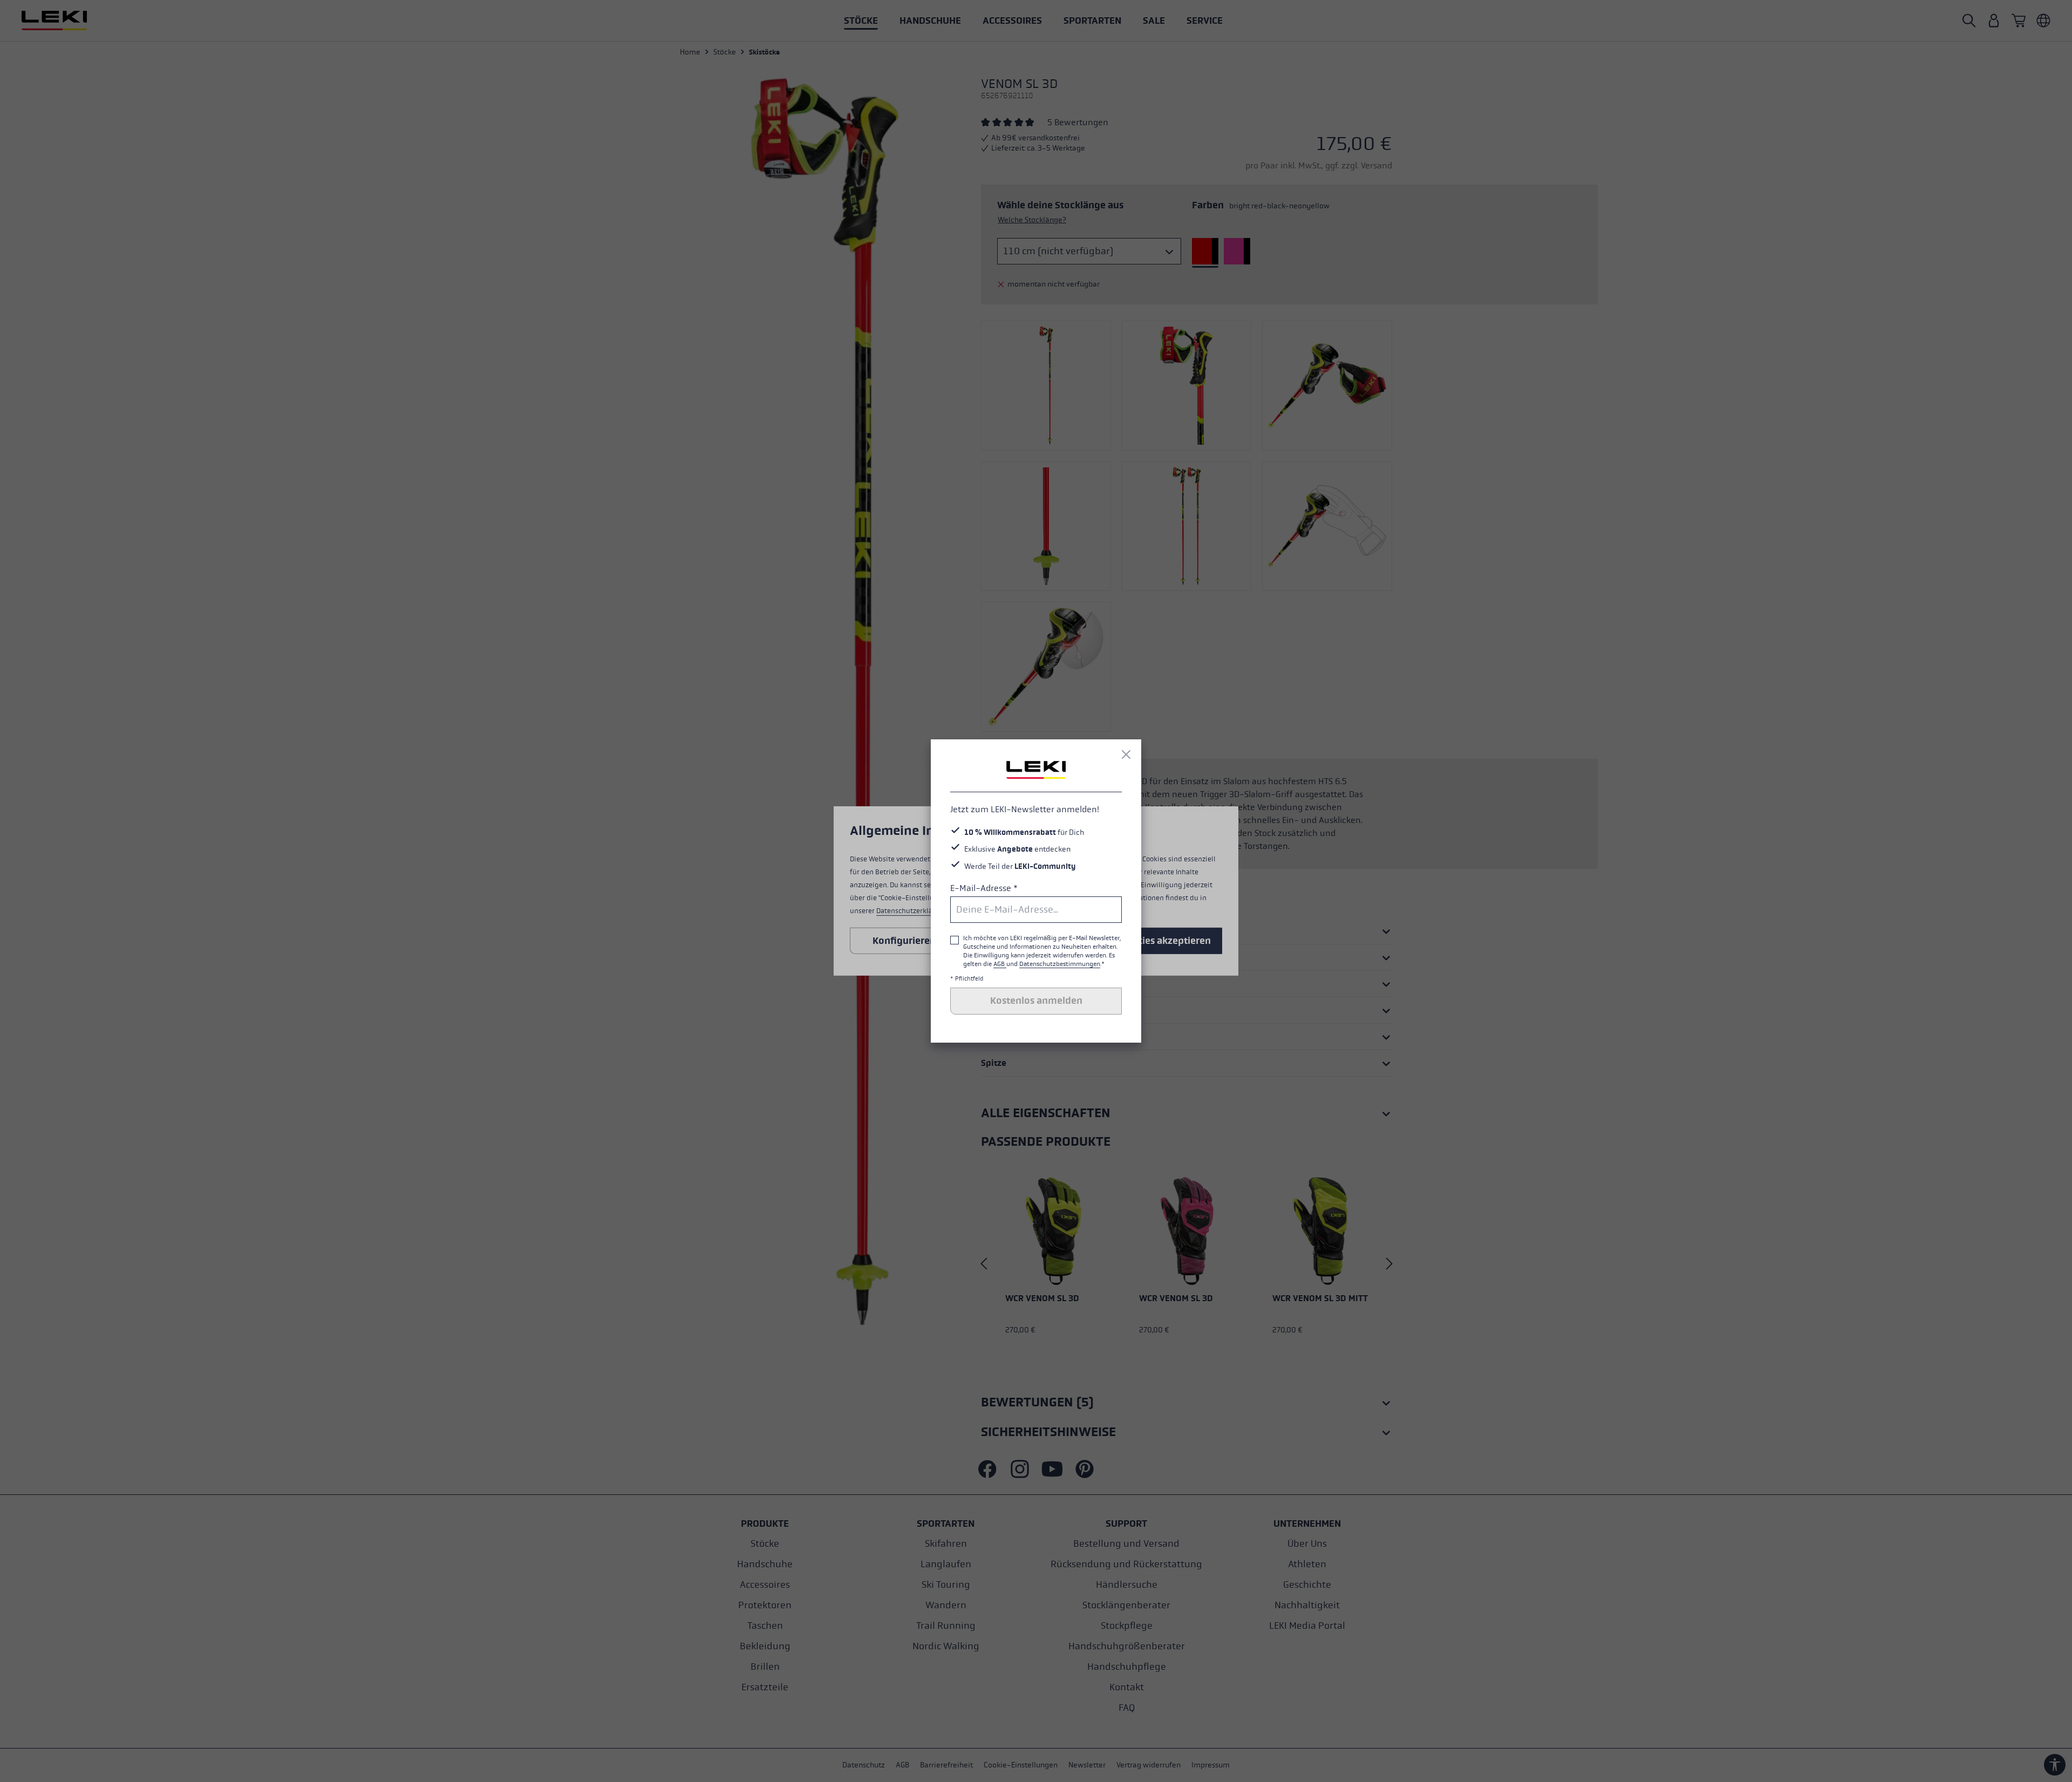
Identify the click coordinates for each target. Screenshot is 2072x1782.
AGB (1000, 964)
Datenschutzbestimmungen (1060, 964)
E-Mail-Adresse (984, 888)
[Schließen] (1126, 754)
